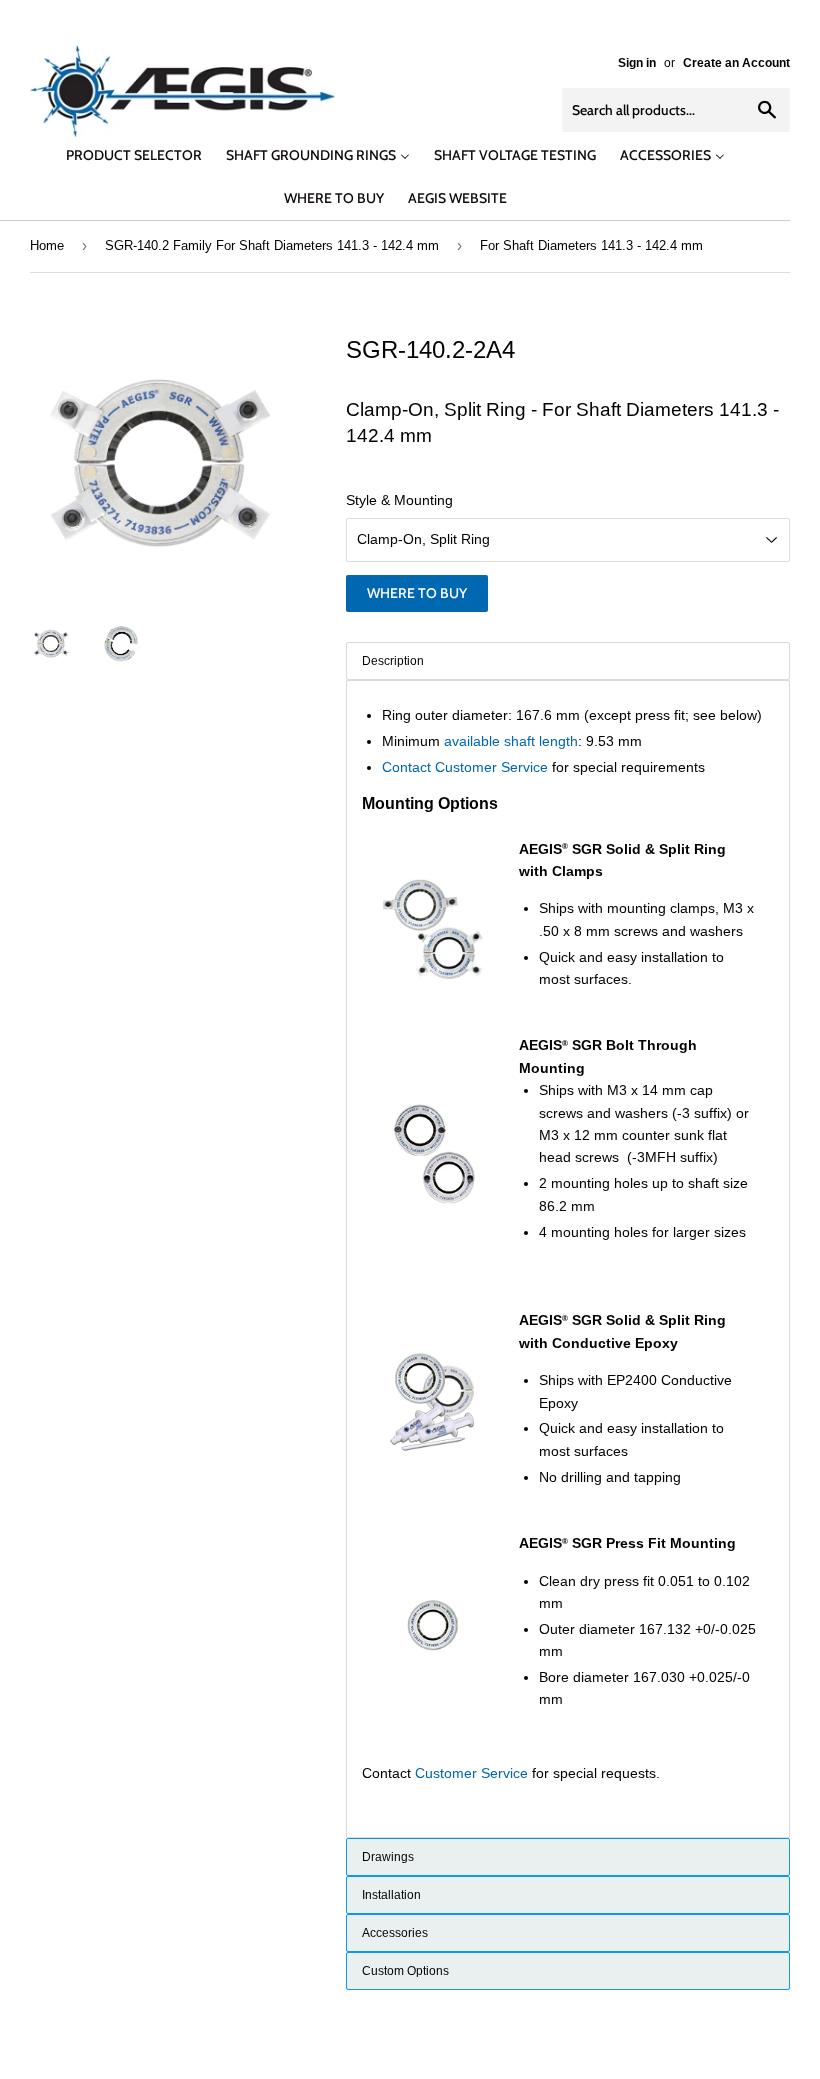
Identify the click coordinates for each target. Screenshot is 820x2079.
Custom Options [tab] (405, 1971)
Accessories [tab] (395, 1933)
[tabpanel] (568, 1259)
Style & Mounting (399, 500)
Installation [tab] (391, 1895)
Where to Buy (417, 593)
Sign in (637, 63)
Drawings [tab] (388, 1857)
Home (47, 245)
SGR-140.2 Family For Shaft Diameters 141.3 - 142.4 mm (272, 245)
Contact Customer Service (465, 767)
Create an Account (736, 63)
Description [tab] (393, 661)
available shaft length (511, 741)
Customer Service (471, 1773)
